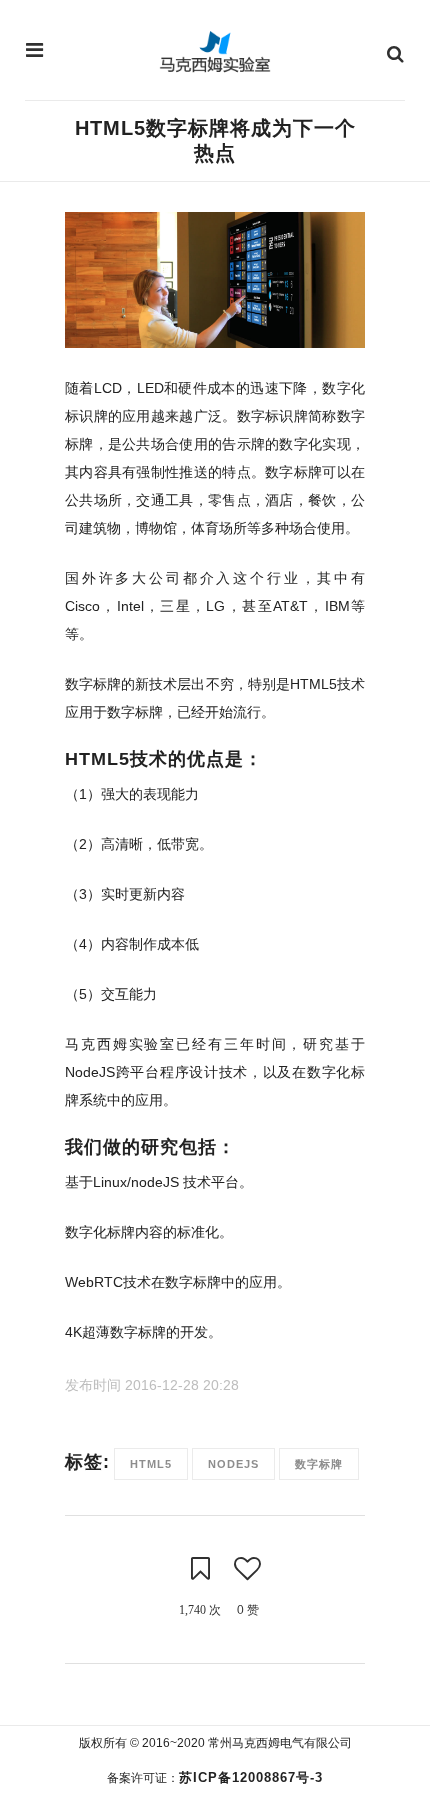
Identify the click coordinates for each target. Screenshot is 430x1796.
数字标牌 (319, 1464)
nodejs (233, 1464)
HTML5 (151, 1464)
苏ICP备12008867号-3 (251, 1777)
